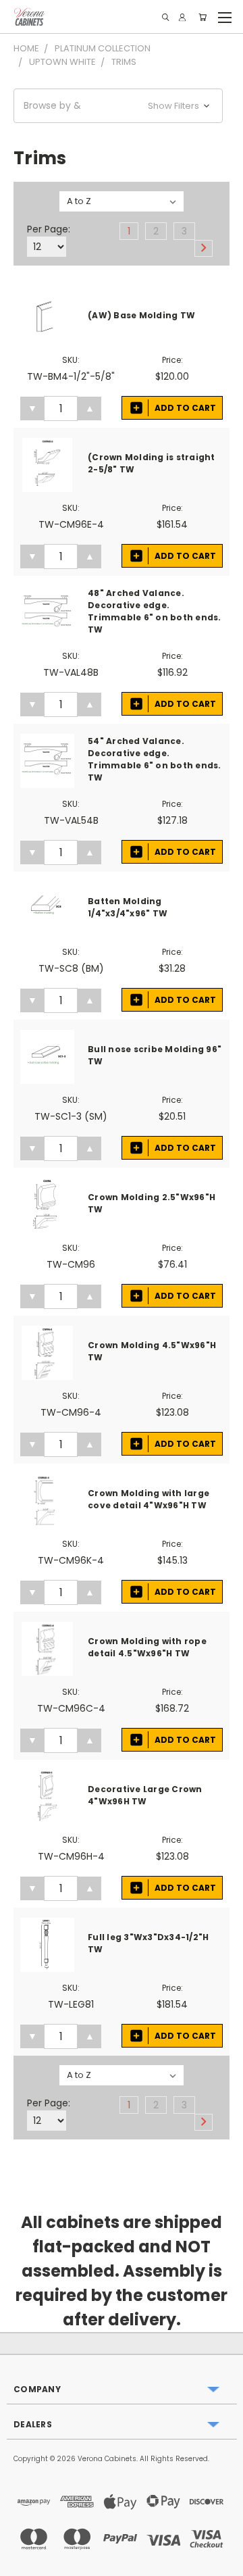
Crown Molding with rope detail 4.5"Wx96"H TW (147, 1647)
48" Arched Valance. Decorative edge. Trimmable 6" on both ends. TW (155, 611)
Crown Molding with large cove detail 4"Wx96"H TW (148, 1499)
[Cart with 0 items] (202, 17)
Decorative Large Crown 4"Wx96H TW (145, 1795)
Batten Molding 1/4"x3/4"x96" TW (128, 907)
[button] (118, 106)
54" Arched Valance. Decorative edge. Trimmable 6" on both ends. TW (155, 759)
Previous (21, 2562)
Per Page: (49, 229)
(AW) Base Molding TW (141, 315)
